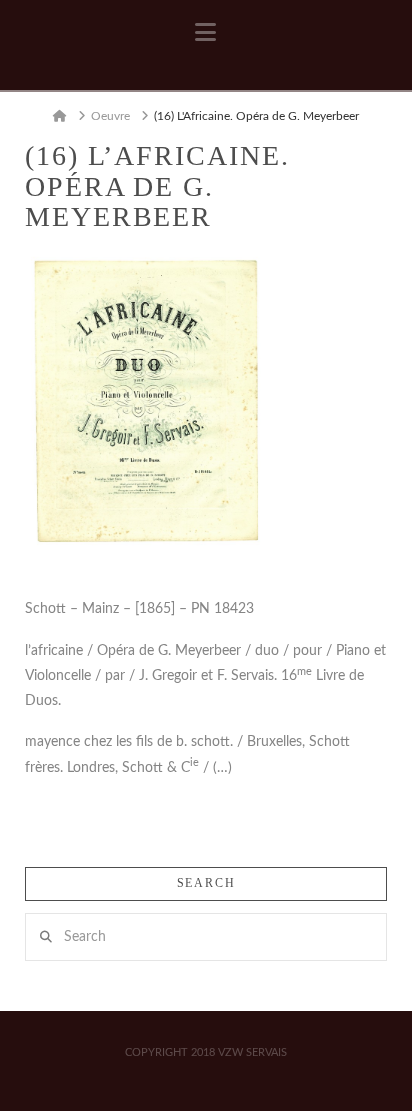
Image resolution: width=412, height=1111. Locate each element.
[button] (205, 33)
